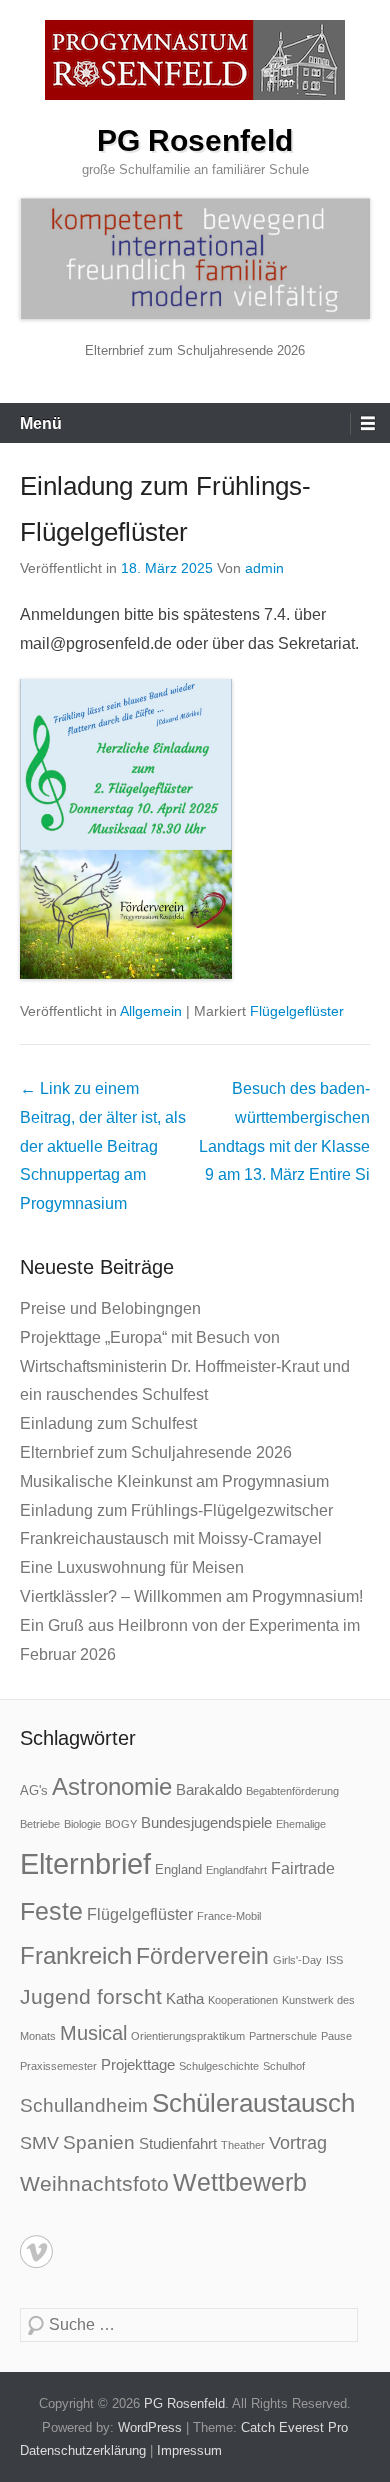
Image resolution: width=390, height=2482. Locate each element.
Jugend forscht (91, 1996)
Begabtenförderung (292, 1791)
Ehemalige (301, 1824)
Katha (185, 1998)
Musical (93, 2033)
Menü (41, 423)
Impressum (189, 2450)
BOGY (121, 1824)
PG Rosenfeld (195, 140)
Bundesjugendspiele (206, 1822)
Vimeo (36, 2251)
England (178, 1869)
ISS (334, 1960)
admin (264, 568)
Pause (336, 2036)
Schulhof (284, 2066)
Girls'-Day (297, 1960)
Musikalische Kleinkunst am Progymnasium (174, 1481)
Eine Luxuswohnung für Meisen (132, 1567)
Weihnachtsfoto (94, 2183)
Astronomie (112, 1787)
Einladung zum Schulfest (108, 1423)
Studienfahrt (178, 2143)
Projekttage (138, 2064)
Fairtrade (303, 1868)
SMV (39, 2143)
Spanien (99, 2142)
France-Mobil (229, 1916)
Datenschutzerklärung (83, 2450)
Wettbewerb (240, 2182)
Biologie (82, 1824)
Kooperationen (243, 2000)
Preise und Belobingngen (110, 1308)
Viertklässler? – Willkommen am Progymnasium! (191, 1596)
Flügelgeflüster (297, 1011)
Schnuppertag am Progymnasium (103, 1146)
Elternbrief (85, 1863)
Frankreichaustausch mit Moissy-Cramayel (171, 1538)
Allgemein (151, 1011)
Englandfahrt (236, 1870)
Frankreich (76, 1956)
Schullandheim (84, 2105)
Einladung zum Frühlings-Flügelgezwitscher (176, 1510)
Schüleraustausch (253, 2103)
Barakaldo (209, 1789)
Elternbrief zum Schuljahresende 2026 (195, 350)
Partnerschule (283, 2036)
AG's (34, 1790)
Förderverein (202, 1956)
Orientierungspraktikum (188, 2036)
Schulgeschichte (219, 2066)
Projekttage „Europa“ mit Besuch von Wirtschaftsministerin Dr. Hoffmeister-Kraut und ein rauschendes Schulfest (185, 1366)
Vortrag (298, 2143)
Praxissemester (58, 2066)
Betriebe (40, 1824)
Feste (51, 1911)
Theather (243, 2145)
